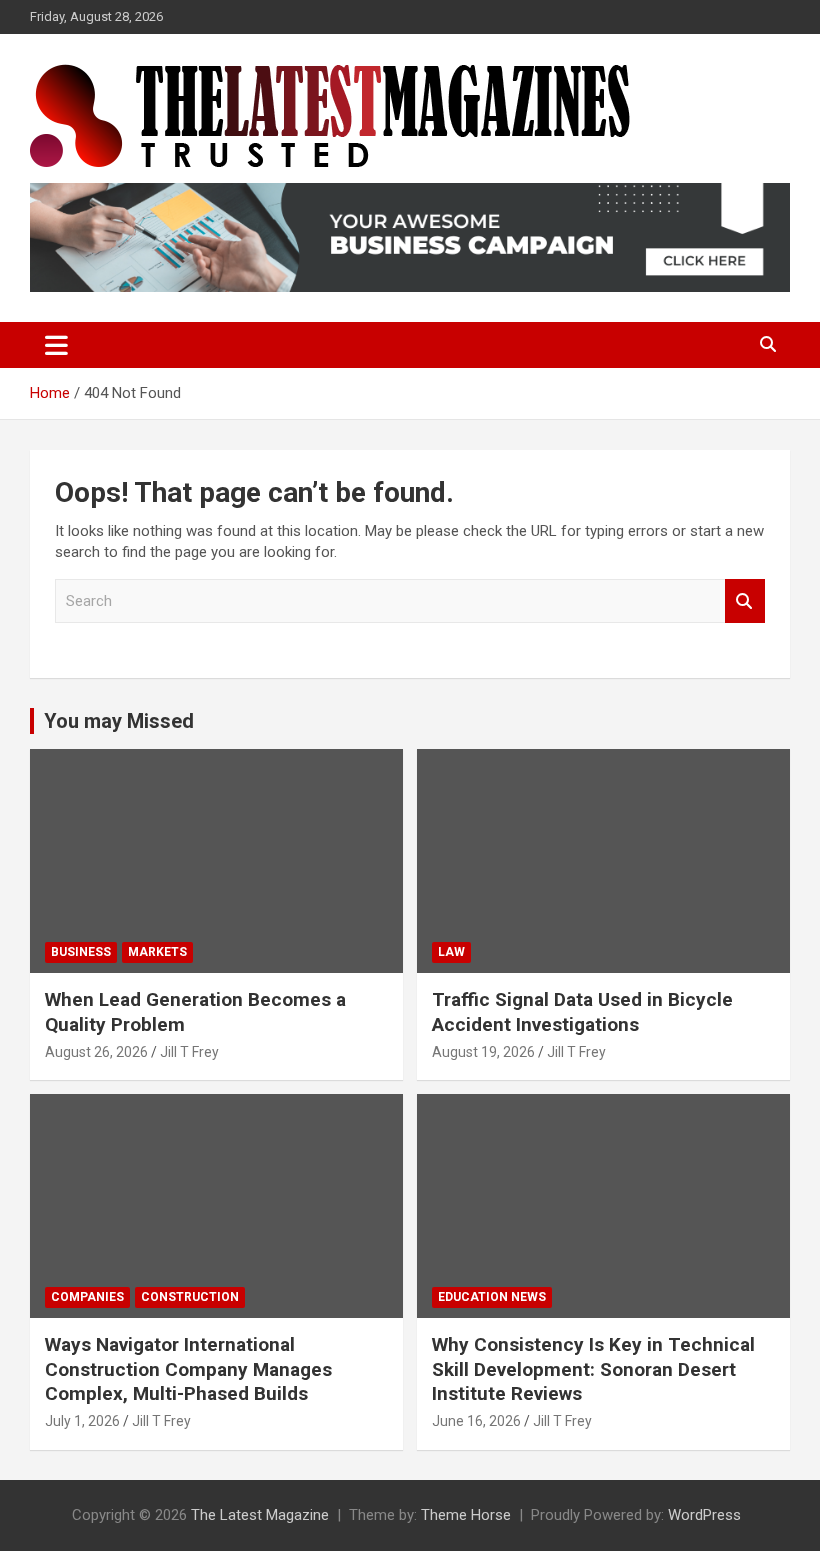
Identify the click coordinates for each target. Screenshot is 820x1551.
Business (81, 952)
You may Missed (119, 721)
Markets (157, 952)
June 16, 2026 (476, 1421)
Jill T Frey (189, 1052)
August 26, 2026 (96, 1052)
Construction (190, 1297)
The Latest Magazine (260, 1515)
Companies (87, 1297)
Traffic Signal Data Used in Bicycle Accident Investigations (582, 1012)
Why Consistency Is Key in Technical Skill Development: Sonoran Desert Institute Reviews (593, 1369)
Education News (492, 1297)
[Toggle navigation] (56, 345)
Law (451, 952)
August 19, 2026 (483, 1052)
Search (745, 601)
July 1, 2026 (82, 1421)
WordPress (704, 1515)
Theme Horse (466, 1515)
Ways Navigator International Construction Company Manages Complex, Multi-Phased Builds (188, 1369)
